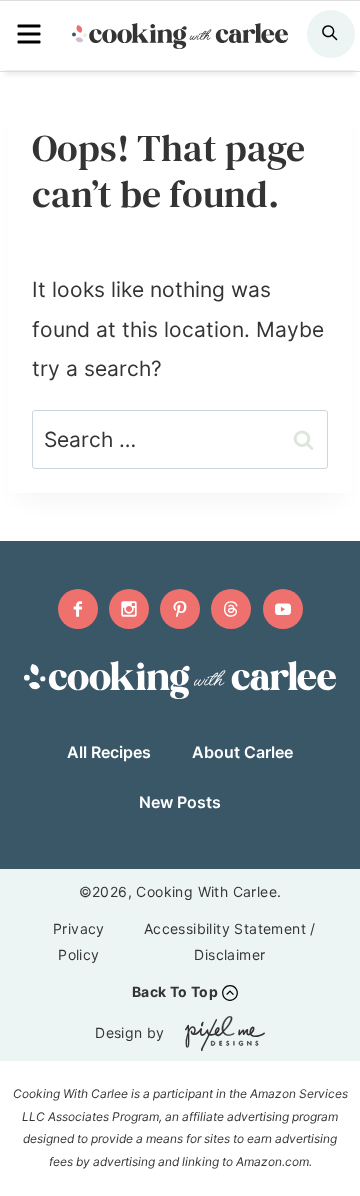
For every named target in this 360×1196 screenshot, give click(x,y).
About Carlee (242, 752)
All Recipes (109, 752)
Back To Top (175, 991)
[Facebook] (78, 609)
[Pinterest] (180, 609)
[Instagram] (129, 609)
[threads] (231, 609)
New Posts (180, 802)
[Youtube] (283, 609)
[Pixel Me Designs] (220, 1033)
